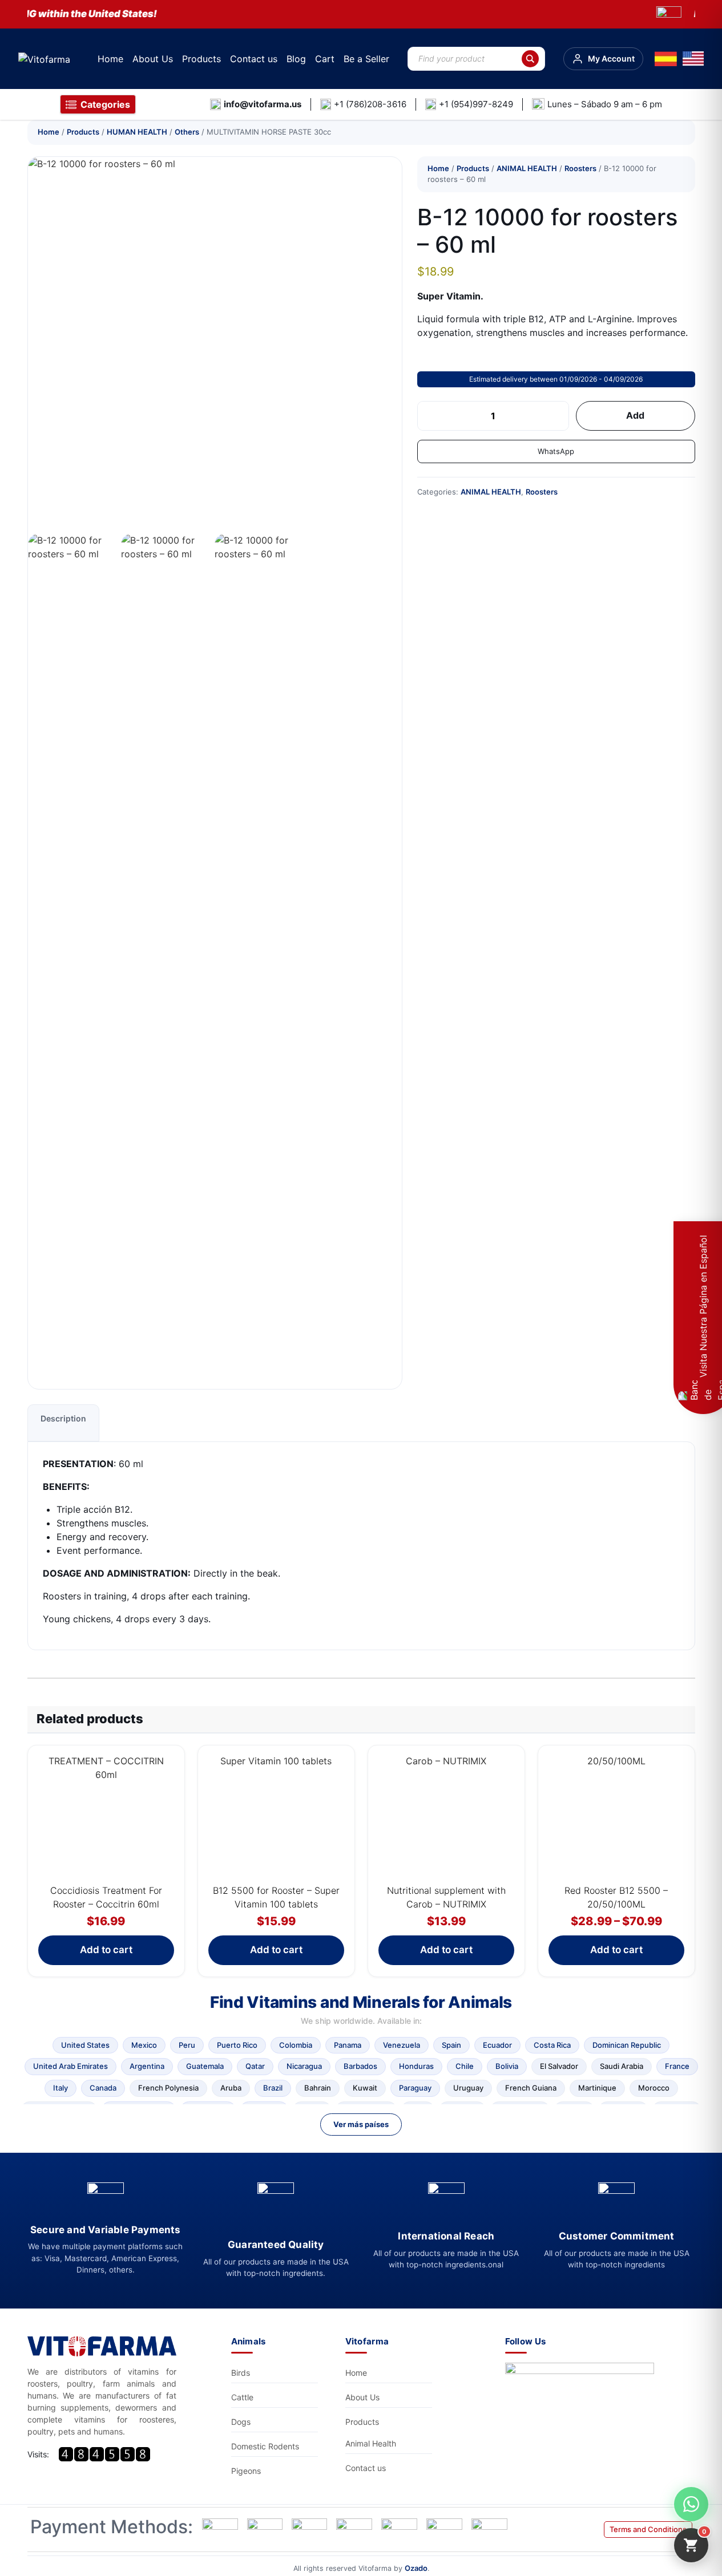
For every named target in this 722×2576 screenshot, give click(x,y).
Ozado (416, 2568)
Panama (348, 2045)
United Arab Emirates (70, 2066)
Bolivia (507, 2066)
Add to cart (106, 1950)
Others (187, 132)
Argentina (147, 2066)
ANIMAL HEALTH (527, 168)
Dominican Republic (627, 2045)
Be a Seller (366, 59)
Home (110, 59)
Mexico (144, 2045)
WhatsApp (556, 451)
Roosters (580, 168)
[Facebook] (582, 2394)
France (677, 2066)
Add (635, 415)
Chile (465, 2066)
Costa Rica (552, 2045)
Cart (325, 59)
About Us (153, 59)
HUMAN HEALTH (137, 132)
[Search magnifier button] (530, 59)
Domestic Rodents (265, 2446)
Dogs (241, 2422)
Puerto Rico (237, 2045)
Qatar (255, 2066)
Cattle (242, 2397)
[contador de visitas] (104, 2454)
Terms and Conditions (648, 2529)
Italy (60, 2088)
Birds (241, 2373)
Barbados (360, 2066)
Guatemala (205, 2066)
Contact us (254, 59)
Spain (451, 2045)
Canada (103, 2088)
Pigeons (246, 2471)
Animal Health (371, 2443)
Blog (296, 59)
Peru (187, 2045)
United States (85, 2045)
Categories (105, 104)
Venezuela (402, 2045)
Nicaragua (304, 2066)
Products (201, 59)
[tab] (63, 1423)
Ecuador (497, 2045)
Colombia (296, 2045)
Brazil (273, 2088)
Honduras (416, 2066)
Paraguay (415, 2088)
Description (63, 1418)
